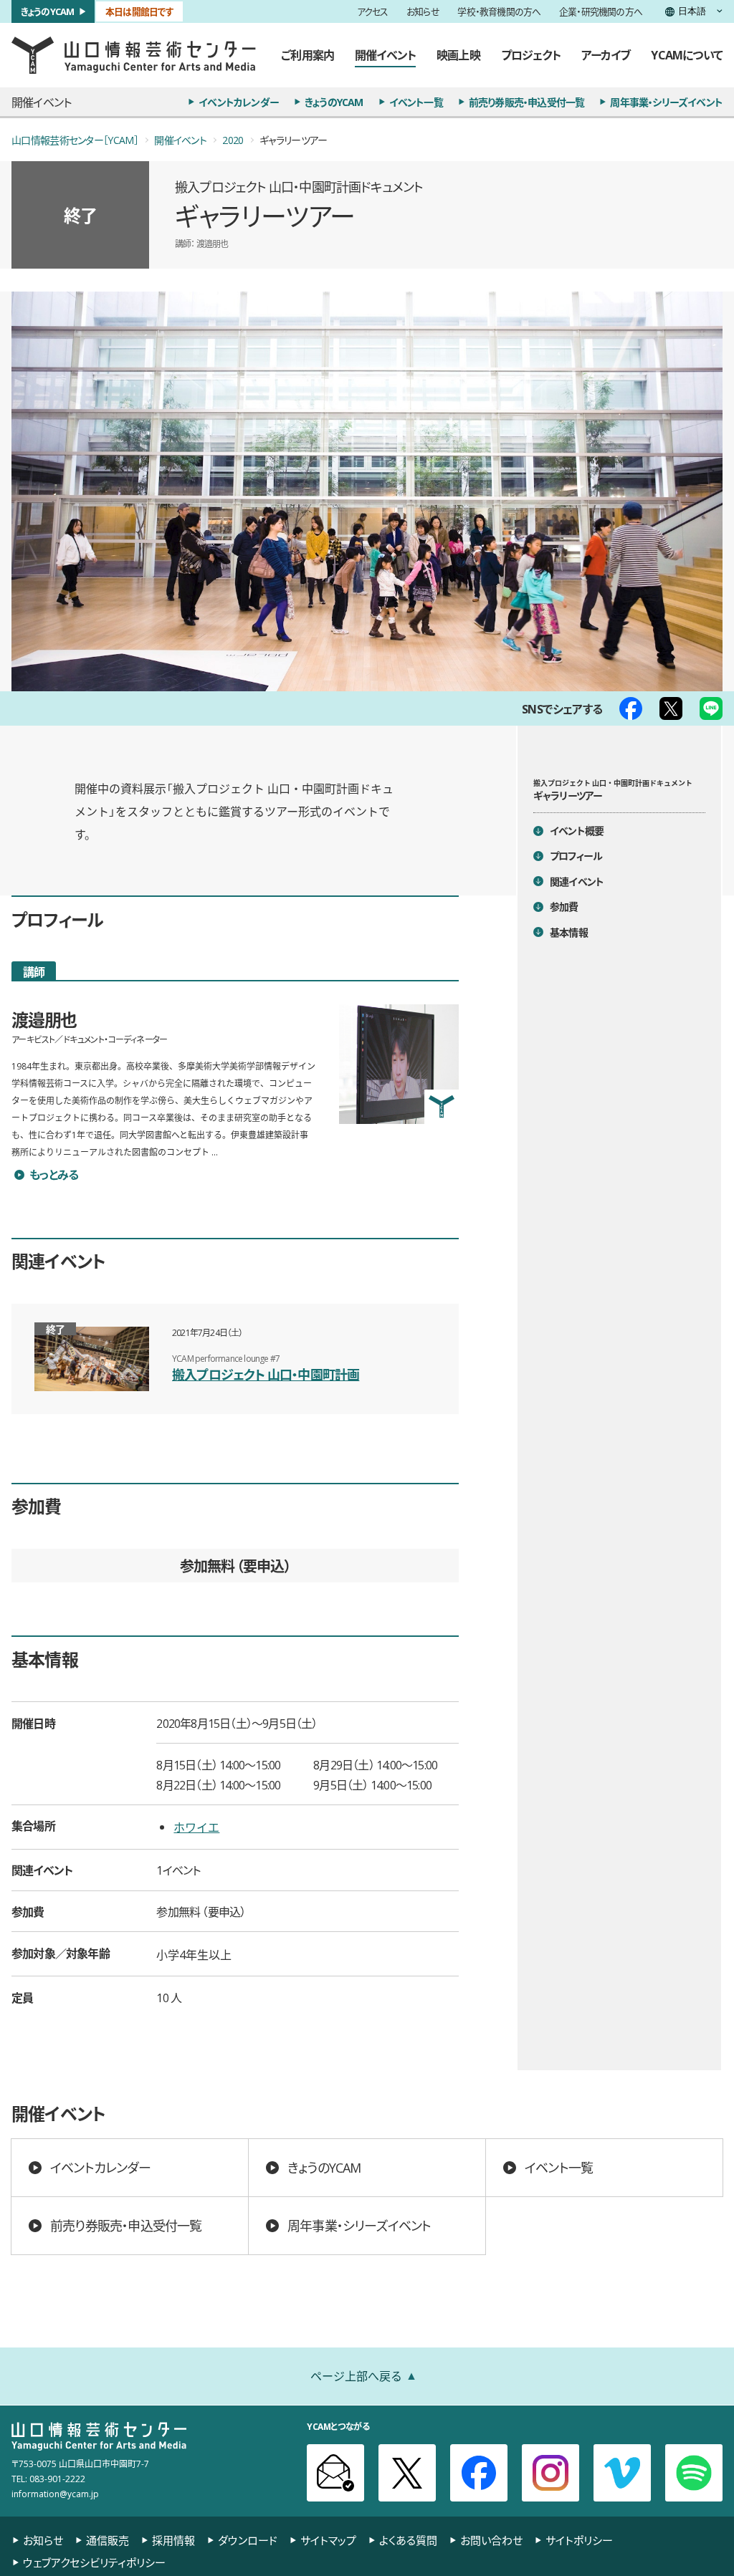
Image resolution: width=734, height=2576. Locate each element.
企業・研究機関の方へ (601, 12)
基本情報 (569, 932)
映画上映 (458, 54)
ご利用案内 (308, 54)
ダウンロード (248, 2541)
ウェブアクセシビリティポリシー (94, 2563)
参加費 (564, 906)
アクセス (373, 12)
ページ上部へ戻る (356, 2375)
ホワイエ (196, 1827)
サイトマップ (328, 2541)
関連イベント (577, 881)
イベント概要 (577, 830)
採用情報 (173, 2541)
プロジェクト (531, 54)
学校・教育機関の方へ (499, 12)
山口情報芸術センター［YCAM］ (75, 140)
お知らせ (423, 12)
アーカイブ (606, 54)
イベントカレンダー (239, 102)
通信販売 (108, 2541)
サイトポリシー (579, 2541)
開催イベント (385, 54)
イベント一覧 (416, 102)
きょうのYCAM (48, 11)
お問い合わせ (491, 2541)
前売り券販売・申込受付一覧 (527, 102)
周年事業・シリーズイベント (666, 102)
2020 (233, 140)
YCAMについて (687, 54)
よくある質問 (408, 2541)
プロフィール (576, 855)
